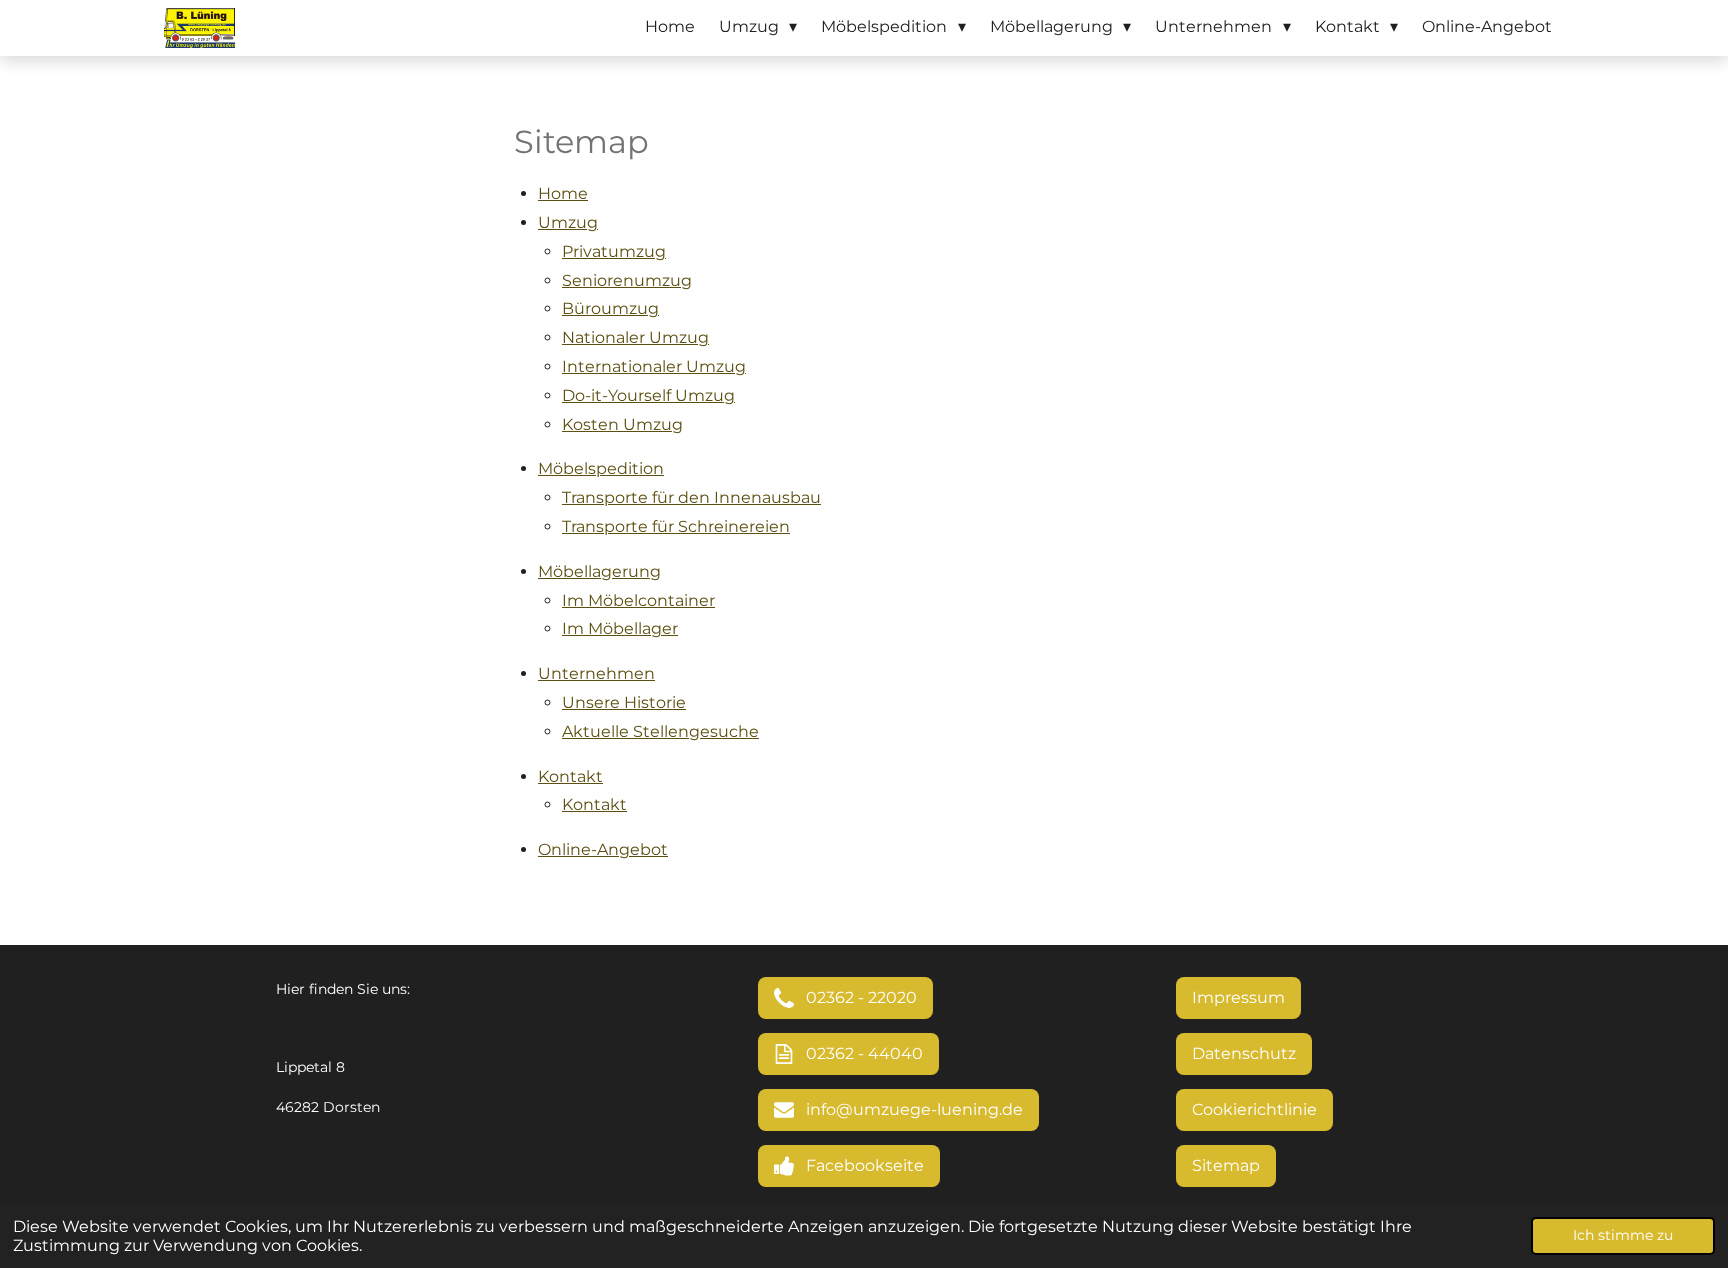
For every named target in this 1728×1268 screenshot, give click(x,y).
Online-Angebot (603, 849)
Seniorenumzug (627, 280)
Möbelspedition (601, 468)
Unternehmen (596, 673)
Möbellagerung (599, 571)
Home (563, 193)
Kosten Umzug (622, 424)
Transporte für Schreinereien (676, 526)
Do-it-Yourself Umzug (648, 395)
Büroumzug (610, 308)
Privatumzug (614, 251)
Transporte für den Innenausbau (691, 497)
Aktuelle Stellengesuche (660, 731)
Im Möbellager (620, 628)
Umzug (568, 222)
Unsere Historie (624, 702)
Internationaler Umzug (654, 366)
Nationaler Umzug (635, 337)
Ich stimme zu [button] (1623, 1235)
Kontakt (570, 776)
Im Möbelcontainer (638, 600)
